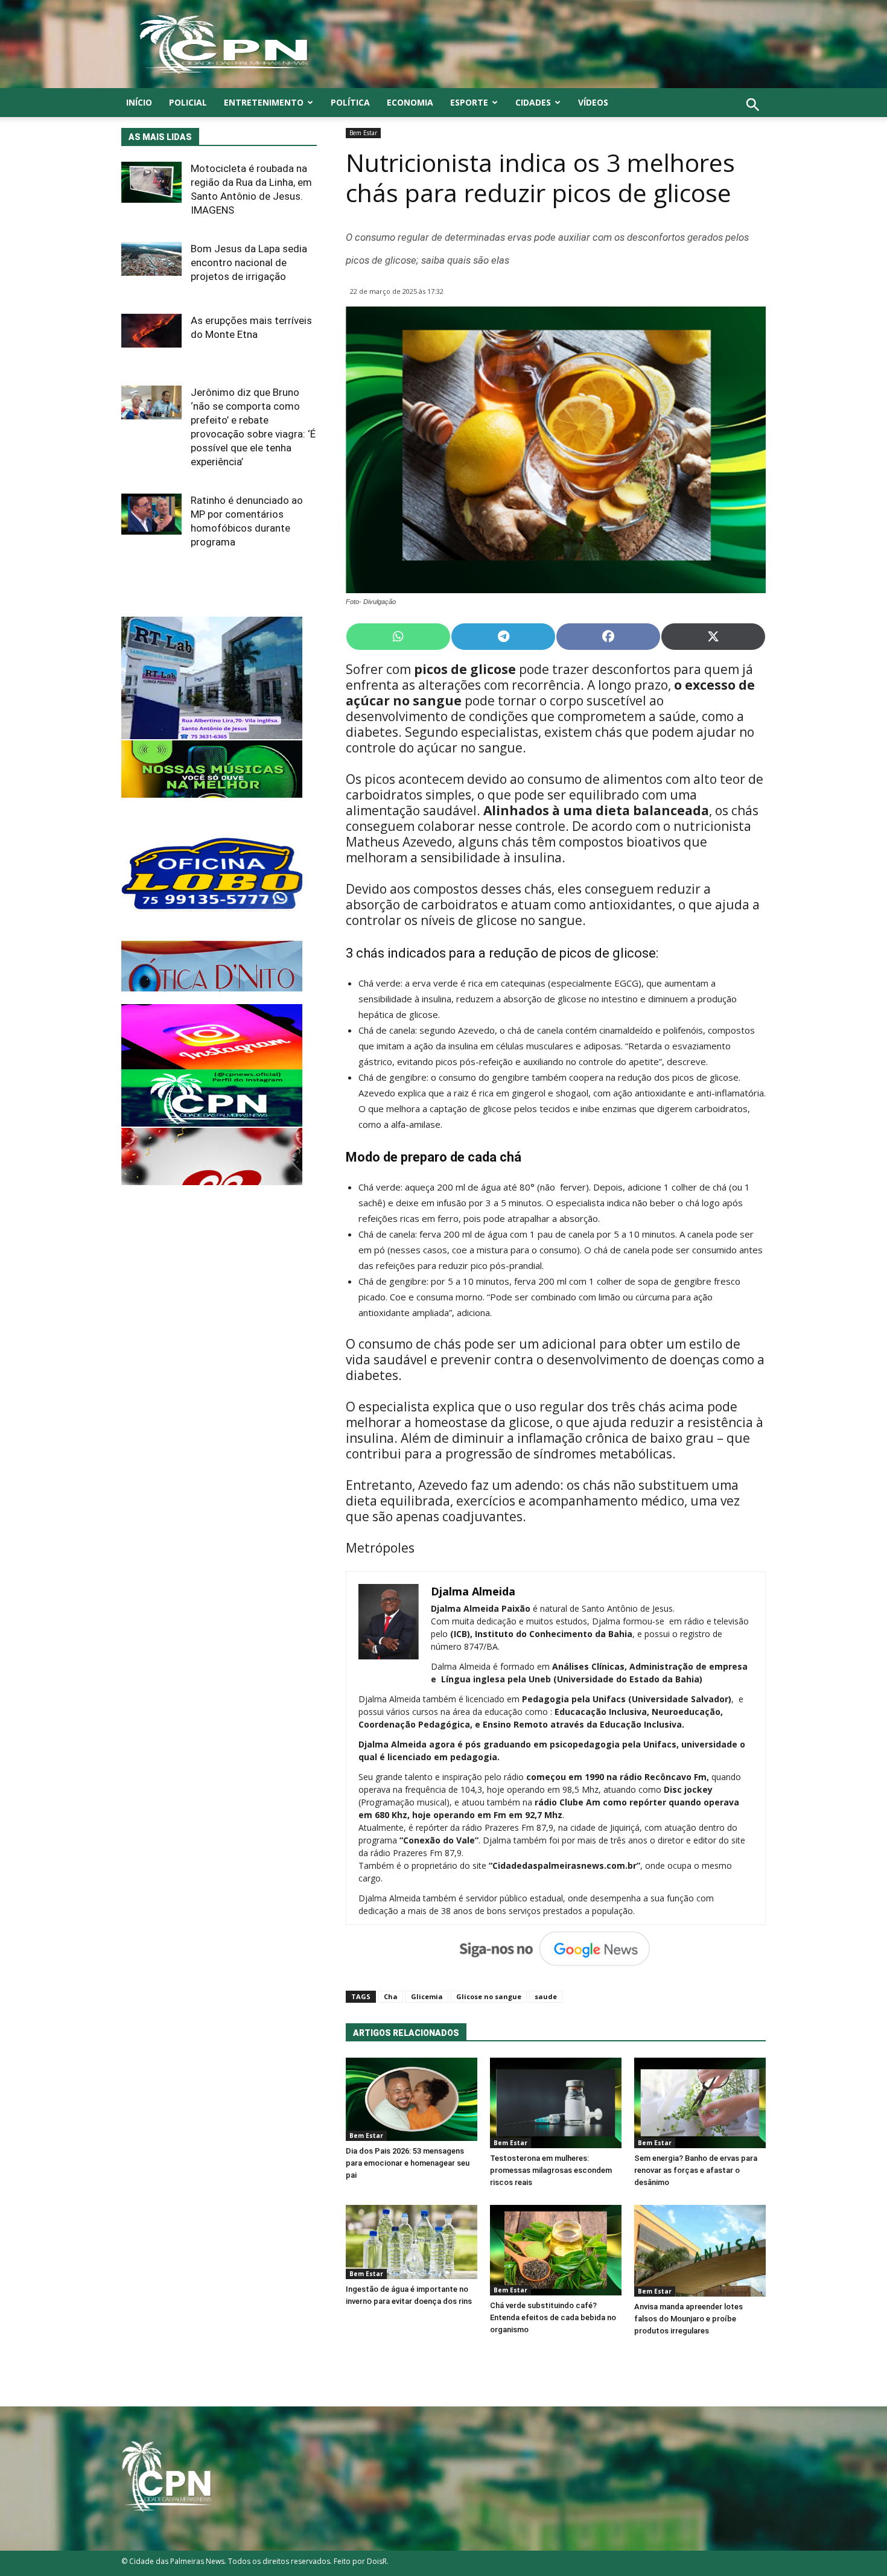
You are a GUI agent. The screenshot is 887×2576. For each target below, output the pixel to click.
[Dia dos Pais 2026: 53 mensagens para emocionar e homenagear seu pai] (412, 2099)
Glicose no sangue (489, 1996)
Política (350, 102)
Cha (391, 1996)
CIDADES (533, 102)
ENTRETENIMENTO (264, 102)
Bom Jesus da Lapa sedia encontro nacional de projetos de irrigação (249, 262)
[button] (753, 118)
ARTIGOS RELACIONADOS (406, 2033)
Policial (188, 102)
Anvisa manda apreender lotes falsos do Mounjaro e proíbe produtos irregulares (688, 2319)
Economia (410, 102)
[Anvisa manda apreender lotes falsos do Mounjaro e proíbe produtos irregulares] (700, 2251)
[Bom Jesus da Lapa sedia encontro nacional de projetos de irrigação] (151, 259)
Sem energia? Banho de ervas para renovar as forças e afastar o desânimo (696, 2170)
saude (546, 1996)
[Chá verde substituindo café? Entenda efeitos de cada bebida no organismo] (556, 2250)
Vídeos (593, 102)
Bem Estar (363, 133)
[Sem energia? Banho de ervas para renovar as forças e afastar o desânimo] (700, 2103)
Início (139, 102)
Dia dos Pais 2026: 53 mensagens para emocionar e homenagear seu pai (408, 2163)
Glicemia (427, 1996)
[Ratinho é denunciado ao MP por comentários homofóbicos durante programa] (151, 514)
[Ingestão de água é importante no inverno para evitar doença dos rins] (412, 2242)
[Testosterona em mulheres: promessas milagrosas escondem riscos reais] (556, 2103)
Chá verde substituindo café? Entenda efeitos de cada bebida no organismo (553, 2317)
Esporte (469, 102)
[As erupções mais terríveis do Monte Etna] (151, 331)
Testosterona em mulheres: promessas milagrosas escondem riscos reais (551, 2170)
